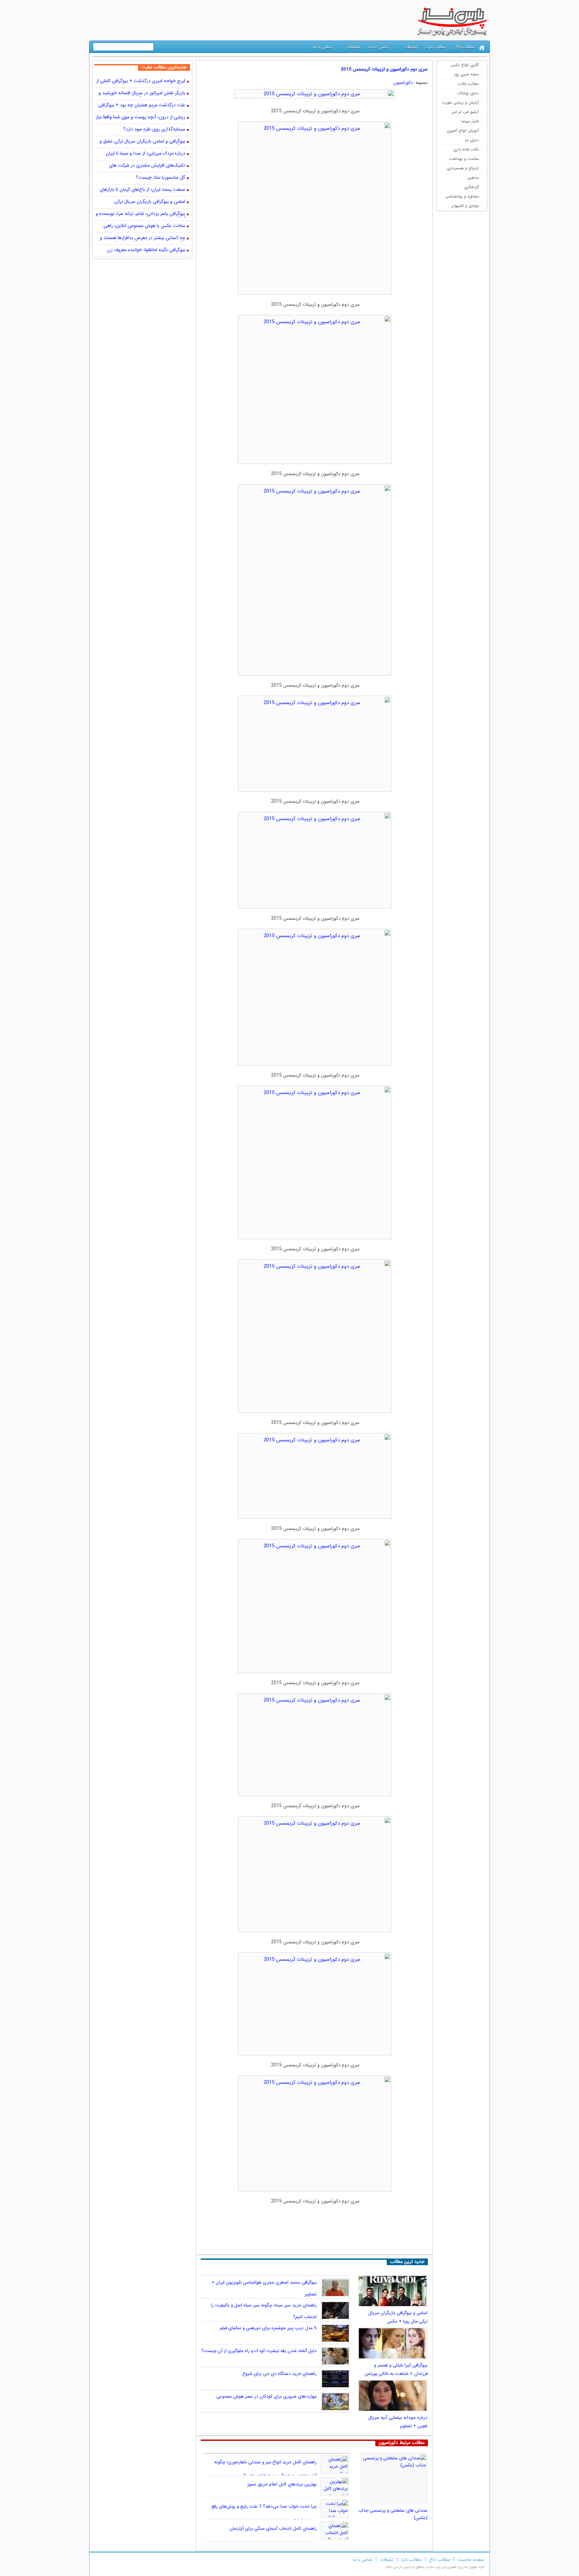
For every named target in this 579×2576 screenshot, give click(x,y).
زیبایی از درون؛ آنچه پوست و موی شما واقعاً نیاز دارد (141, 118)
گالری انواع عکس (465, 65)
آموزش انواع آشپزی (463, 131)
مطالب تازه (436, 47)
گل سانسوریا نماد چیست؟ (160, 178)
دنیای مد (472, 140)
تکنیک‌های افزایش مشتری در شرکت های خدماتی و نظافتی (147, 166)
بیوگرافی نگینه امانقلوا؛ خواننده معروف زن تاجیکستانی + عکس (146, 250)
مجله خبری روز (467, 74)
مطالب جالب (468, 84)
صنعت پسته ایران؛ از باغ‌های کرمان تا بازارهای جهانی (142, 190)
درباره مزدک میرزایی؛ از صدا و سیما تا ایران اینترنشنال (146, 154)
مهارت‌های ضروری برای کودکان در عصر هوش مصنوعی (267, 2396)
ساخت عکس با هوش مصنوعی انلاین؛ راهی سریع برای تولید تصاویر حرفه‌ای (144, 226)
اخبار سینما (470, 121)
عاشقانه (354, 47)
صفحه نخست (471, 2560)
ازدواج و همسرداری (463, 168)
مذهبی (473, 178)
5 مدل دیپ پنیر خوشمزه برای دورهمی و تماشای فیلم (268, 2328)
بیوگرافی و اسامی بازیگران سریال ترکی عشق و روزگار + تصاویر (142, 142)
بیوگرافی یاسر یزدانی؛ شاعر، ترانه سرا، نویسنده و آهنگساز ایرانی (140, 214)
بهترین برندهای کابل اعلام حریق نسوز (282, 2484)
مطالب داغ (465, 47)
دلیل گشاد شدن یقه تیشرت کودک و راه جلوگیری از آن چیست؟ (259, 2351)
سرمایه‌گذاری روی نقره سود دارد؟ (154, 130)
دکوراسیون (403, 83)
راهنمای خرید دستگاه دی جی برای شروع (279, 2374)
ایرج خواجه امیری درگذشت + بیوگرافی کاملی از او (141, 81)
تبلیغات (411, 47)
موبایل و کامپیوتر (465, 206)
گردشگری (471, 187)
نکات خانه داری (466, 149)
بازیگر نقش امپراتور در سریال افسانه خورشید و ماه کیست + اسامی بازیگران (142, 94)
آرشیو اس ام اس (465, 112)
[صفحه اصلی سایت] (482, 48)
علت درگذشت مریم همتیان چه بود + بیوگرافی (142, 105)
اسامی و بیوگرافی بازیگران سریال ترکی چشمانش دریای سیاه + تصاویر (150, 202)
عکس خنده (379, 47)
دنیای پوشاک (468, 93)
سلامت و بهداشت (464, 159)
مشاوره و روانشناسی (462, 196)
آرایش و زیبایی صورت (460, 102)
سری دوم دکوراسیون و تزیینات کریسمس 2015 (384, 69)
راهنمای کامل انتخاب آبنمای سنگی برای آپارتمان (273, 2529)
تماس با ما (323, 47)
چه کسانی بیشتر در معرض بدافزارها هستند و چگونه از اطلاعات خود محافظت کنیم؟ (143, 238)
